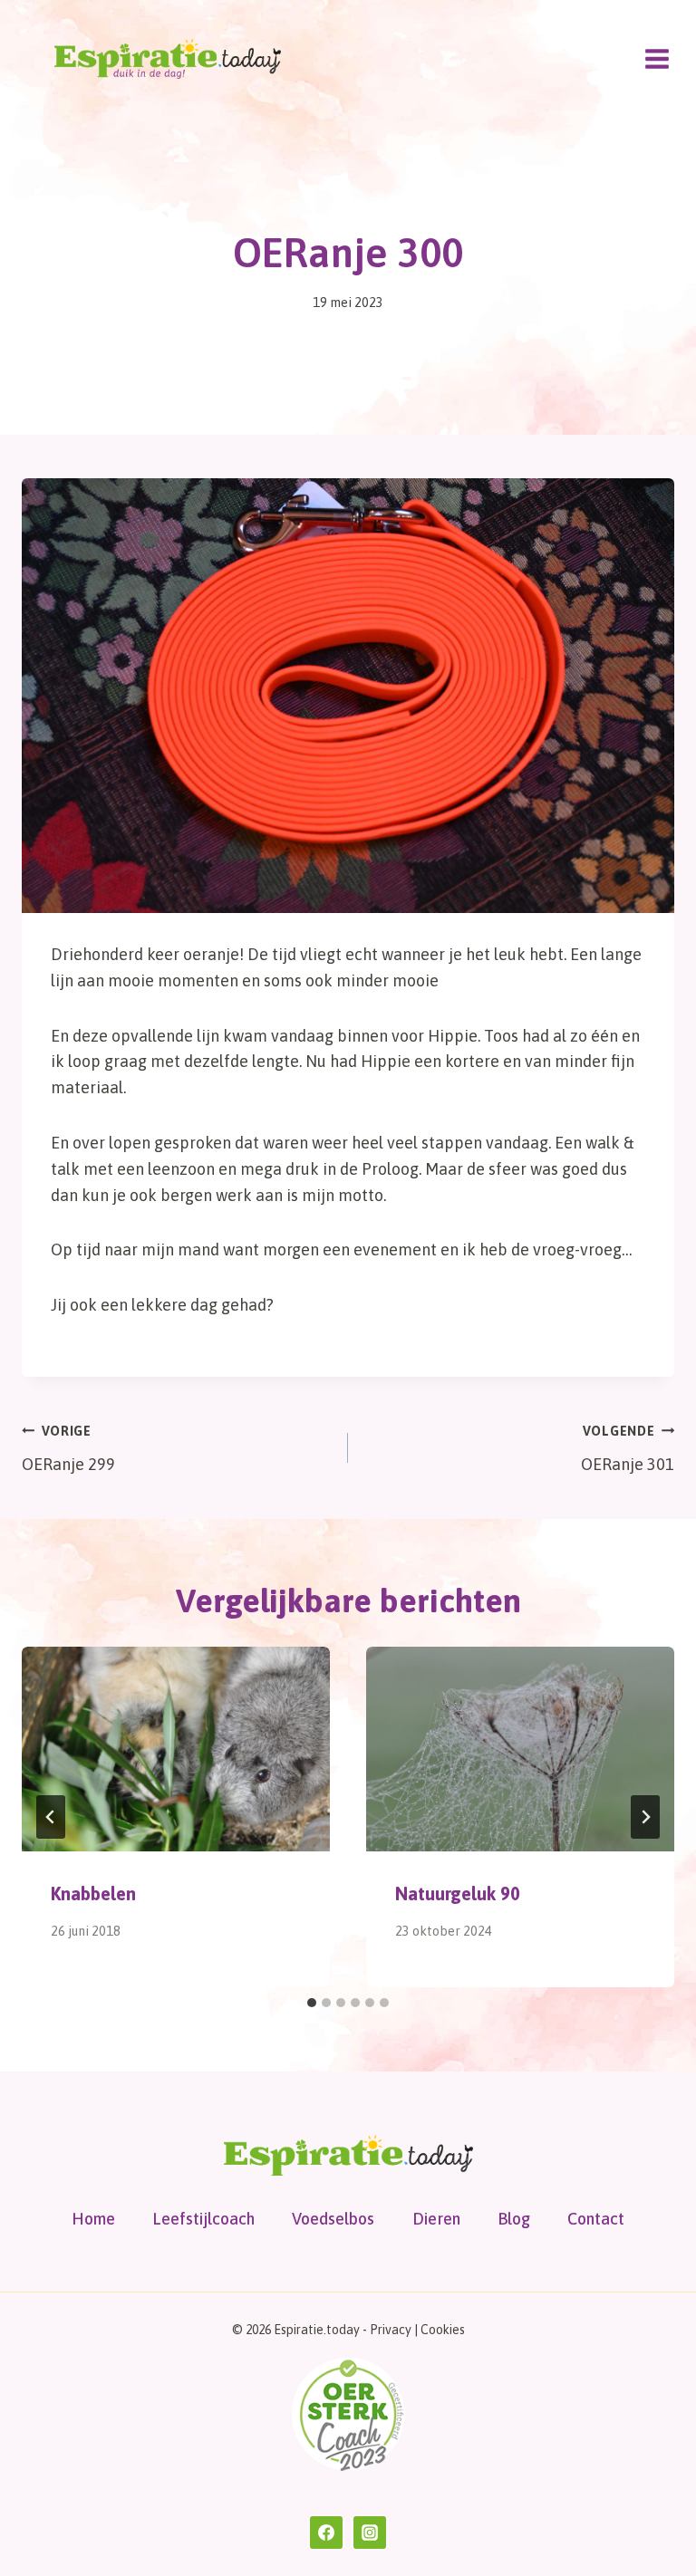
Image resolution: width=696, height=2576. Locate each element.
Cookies (443, 2330)
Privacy (391, 2330)
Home (93, 2219)
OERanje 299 (68, 1449)
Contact (596, 2219)
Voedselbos (333, 2219)
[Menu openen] (657, 58)
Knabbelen (93, 1894)
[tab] (312, 2003)
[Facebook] (326, 2533)
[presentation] (176, 1749)
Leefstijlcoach (203, 2219)
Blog (514, 2219)
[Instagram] (370, 2533)
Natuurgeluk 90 (458, 1894)
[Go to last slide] (51, 1817)
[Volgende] (645, 1817)
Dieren (436, 2219)
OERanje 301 (628, 1449)
